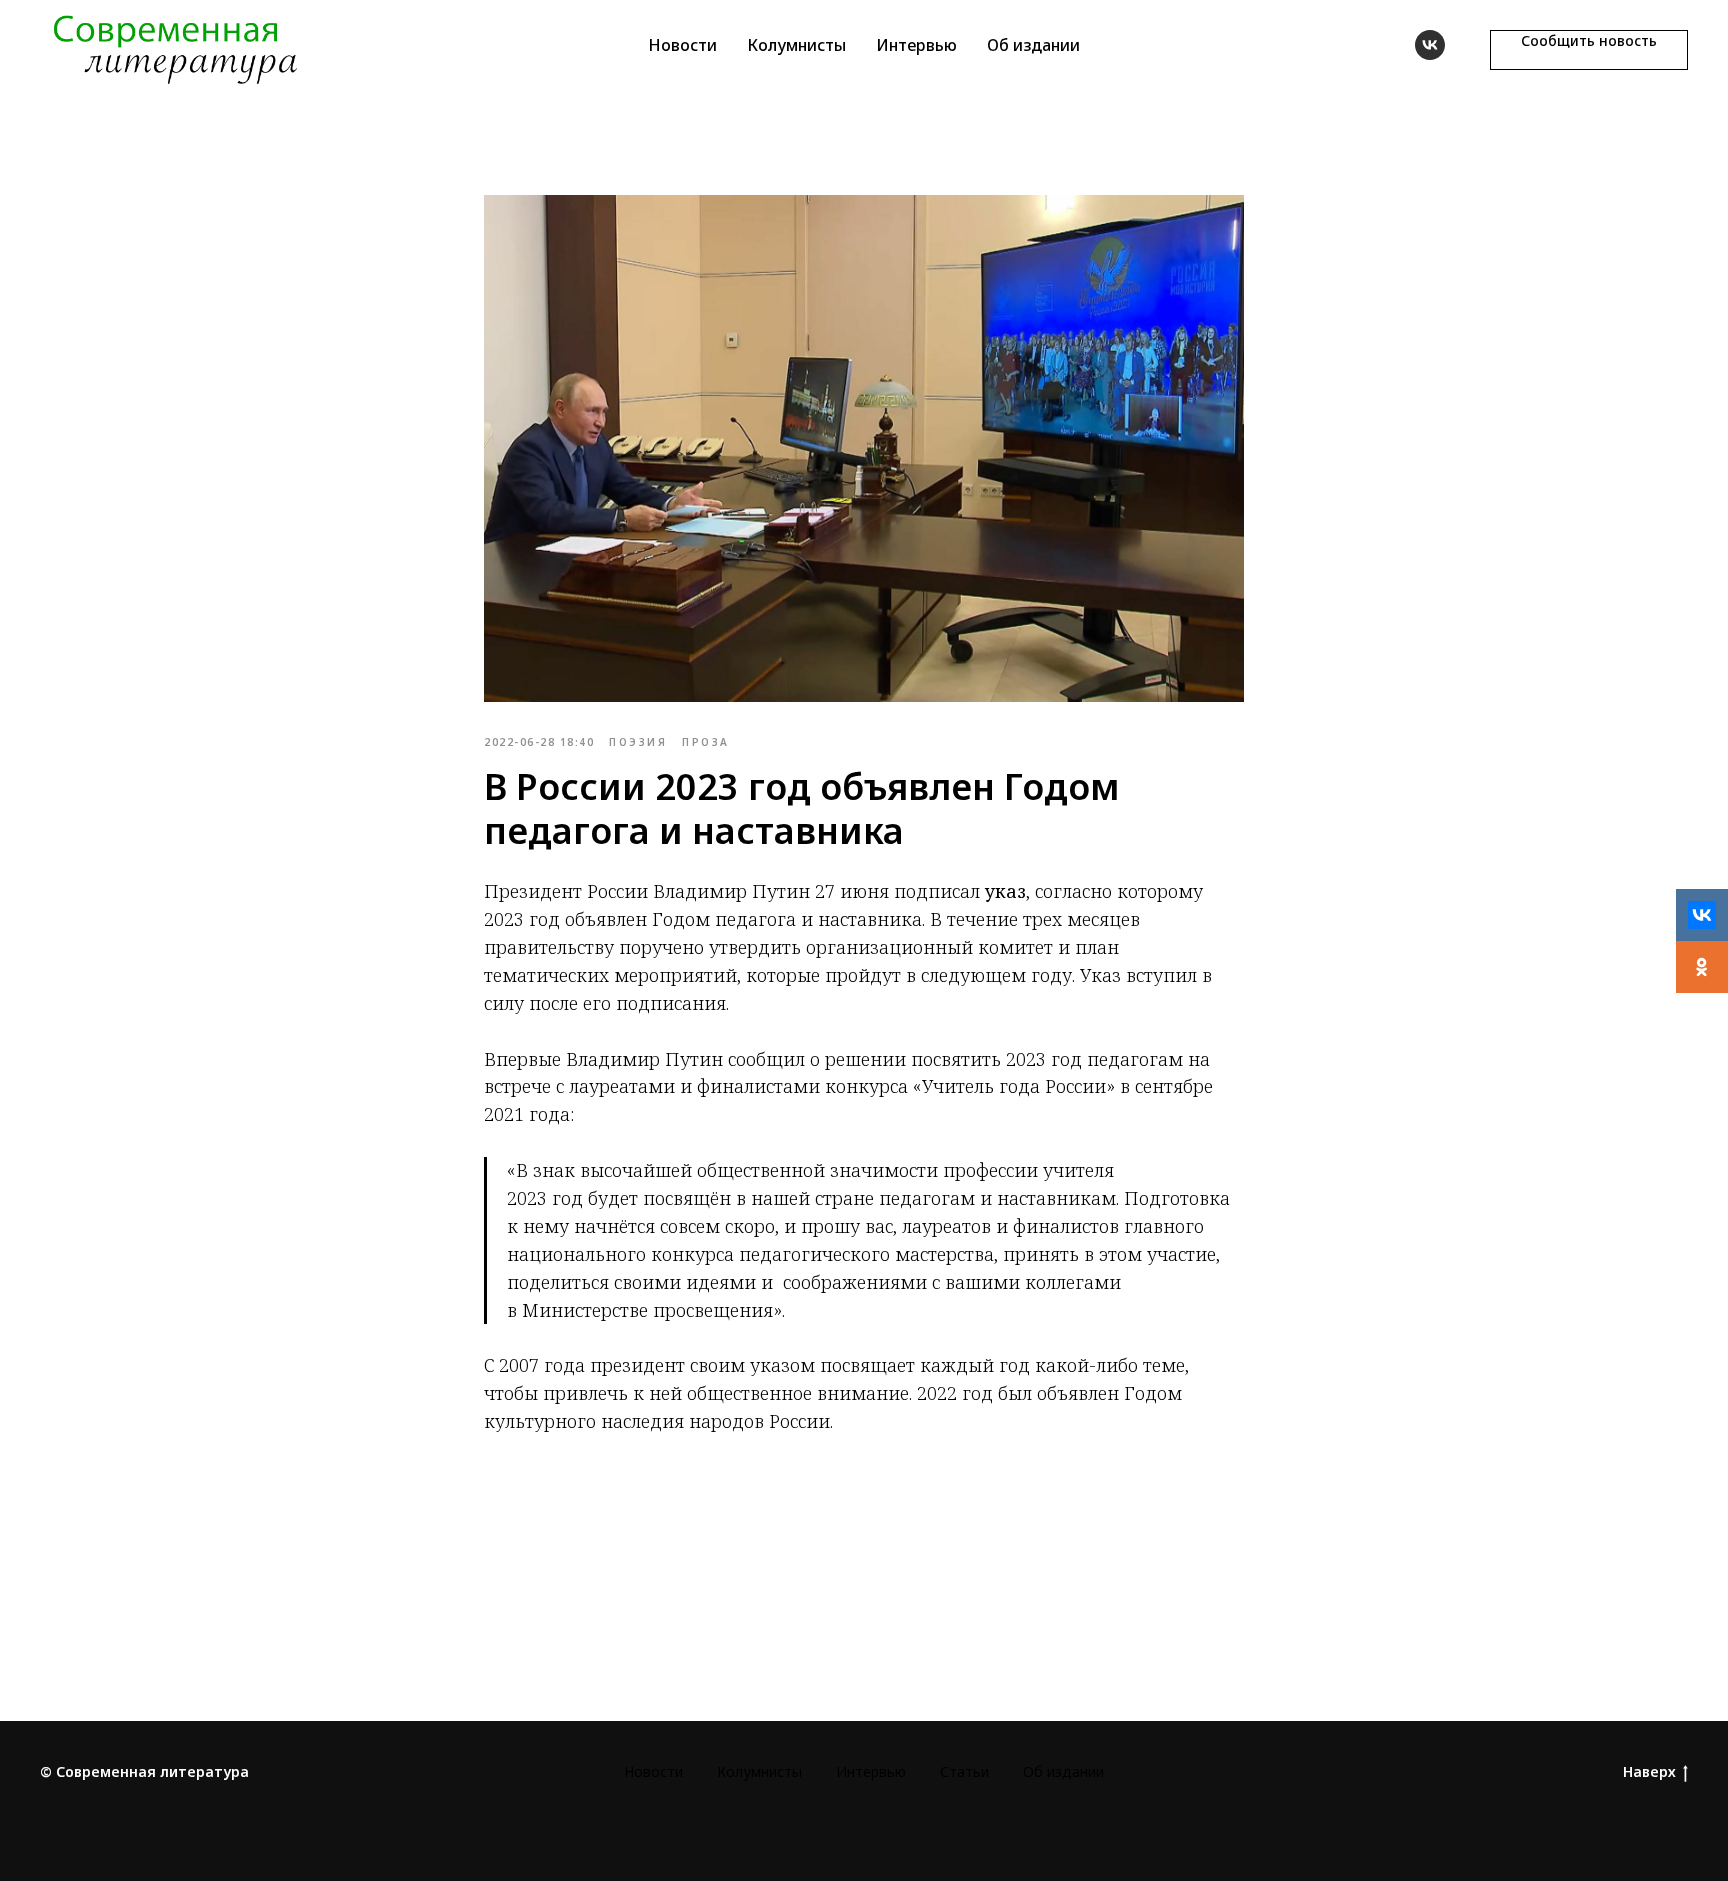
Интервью (916, 45)
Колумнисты (796, 45)
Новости (682, 45)
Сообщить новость (1589, 40)
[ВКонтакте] (1702, 915)
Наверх (1649, 1772)
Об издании (1033, 45)
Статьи (964, 1771)
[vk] (1430, 45)
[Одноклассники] (1702, 967)
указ (1005, 891)
